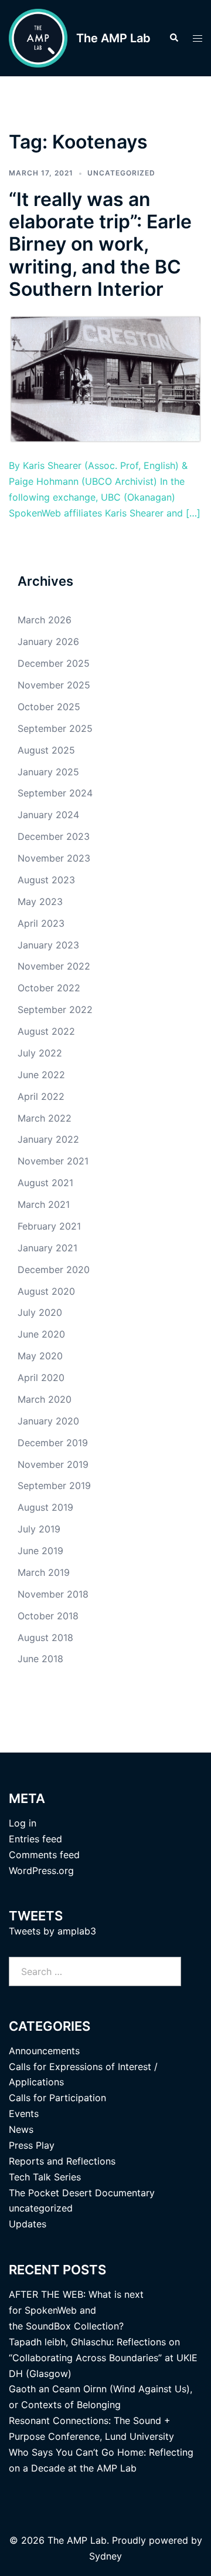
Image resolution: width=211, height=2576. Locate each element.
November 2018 (53, 1594)
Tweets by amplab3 (52, 1931)
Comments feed (44, 1855)
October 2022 (49, 988)
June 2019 (40, 1551)
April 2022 (41, 1096)
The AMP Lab (113, 38)
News (21, 2129)
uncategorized (121, 173)
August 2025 (46, 750)
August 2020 (46, 1291)
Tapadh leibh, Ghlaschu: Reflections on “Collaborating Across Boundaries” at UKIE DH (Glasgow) (103, 2358)
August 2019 (45, 1507)
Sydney (105, 2556)
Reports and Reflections (62, 2161)
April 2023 (41, 923)
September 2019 (54, 1485)
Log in (23, 1823)
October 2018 (48, 1616)
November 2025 (54, 685)
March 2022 (45, 1118)
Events (24, 2114)
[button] (173, 38)
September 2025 (55, 728)
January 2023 (48, 945)
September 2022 (55, 1010)
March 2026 (45, 620)
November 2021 (53, 1161)
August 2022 (46, 1031)
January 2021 (47, 1248)
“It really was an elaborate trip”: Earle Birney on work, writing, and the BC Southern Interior (100, 244)
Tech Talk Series (45, 2177)
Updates (28, 2224)
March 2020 (45, 1399)
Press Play (32, 2145)
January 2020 (48, 1421)
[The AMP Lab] (38, 38)
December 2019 (53, 1443)
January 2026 (48, 642)
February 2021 (49, 1226)
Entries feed (35, 1839)
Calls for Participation (57, 2098)
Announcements (44, 2051)
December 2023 (54, 836)
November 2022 (54, 966)
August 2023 (46, 880)
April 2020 (41, 1378)
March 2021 (44, 1204)
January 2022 (48, 1139)
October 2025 (49, 707)
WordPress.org (41, 1871)
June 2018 (40, 1659)
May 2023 (40, 902)
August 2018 (45, 1638)
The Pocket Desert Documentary (82, 2193)
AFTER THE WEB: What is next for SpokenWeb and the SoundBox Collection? (76, 2310)
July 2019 (39, 1529)
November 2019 (53, 1464)
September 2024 (55, 793)
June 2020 (41, 1334)
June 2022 (41, 1075)
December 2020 (54, 1270)
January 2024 (48, 815)
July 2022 (40, 1053)
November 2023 (54, 858)
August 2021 (45, 1183)
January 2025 (48, 772)
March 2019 (44, 1572)
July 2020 (40, 1312)
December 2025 (54, 663)
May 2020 (40, 1356)
